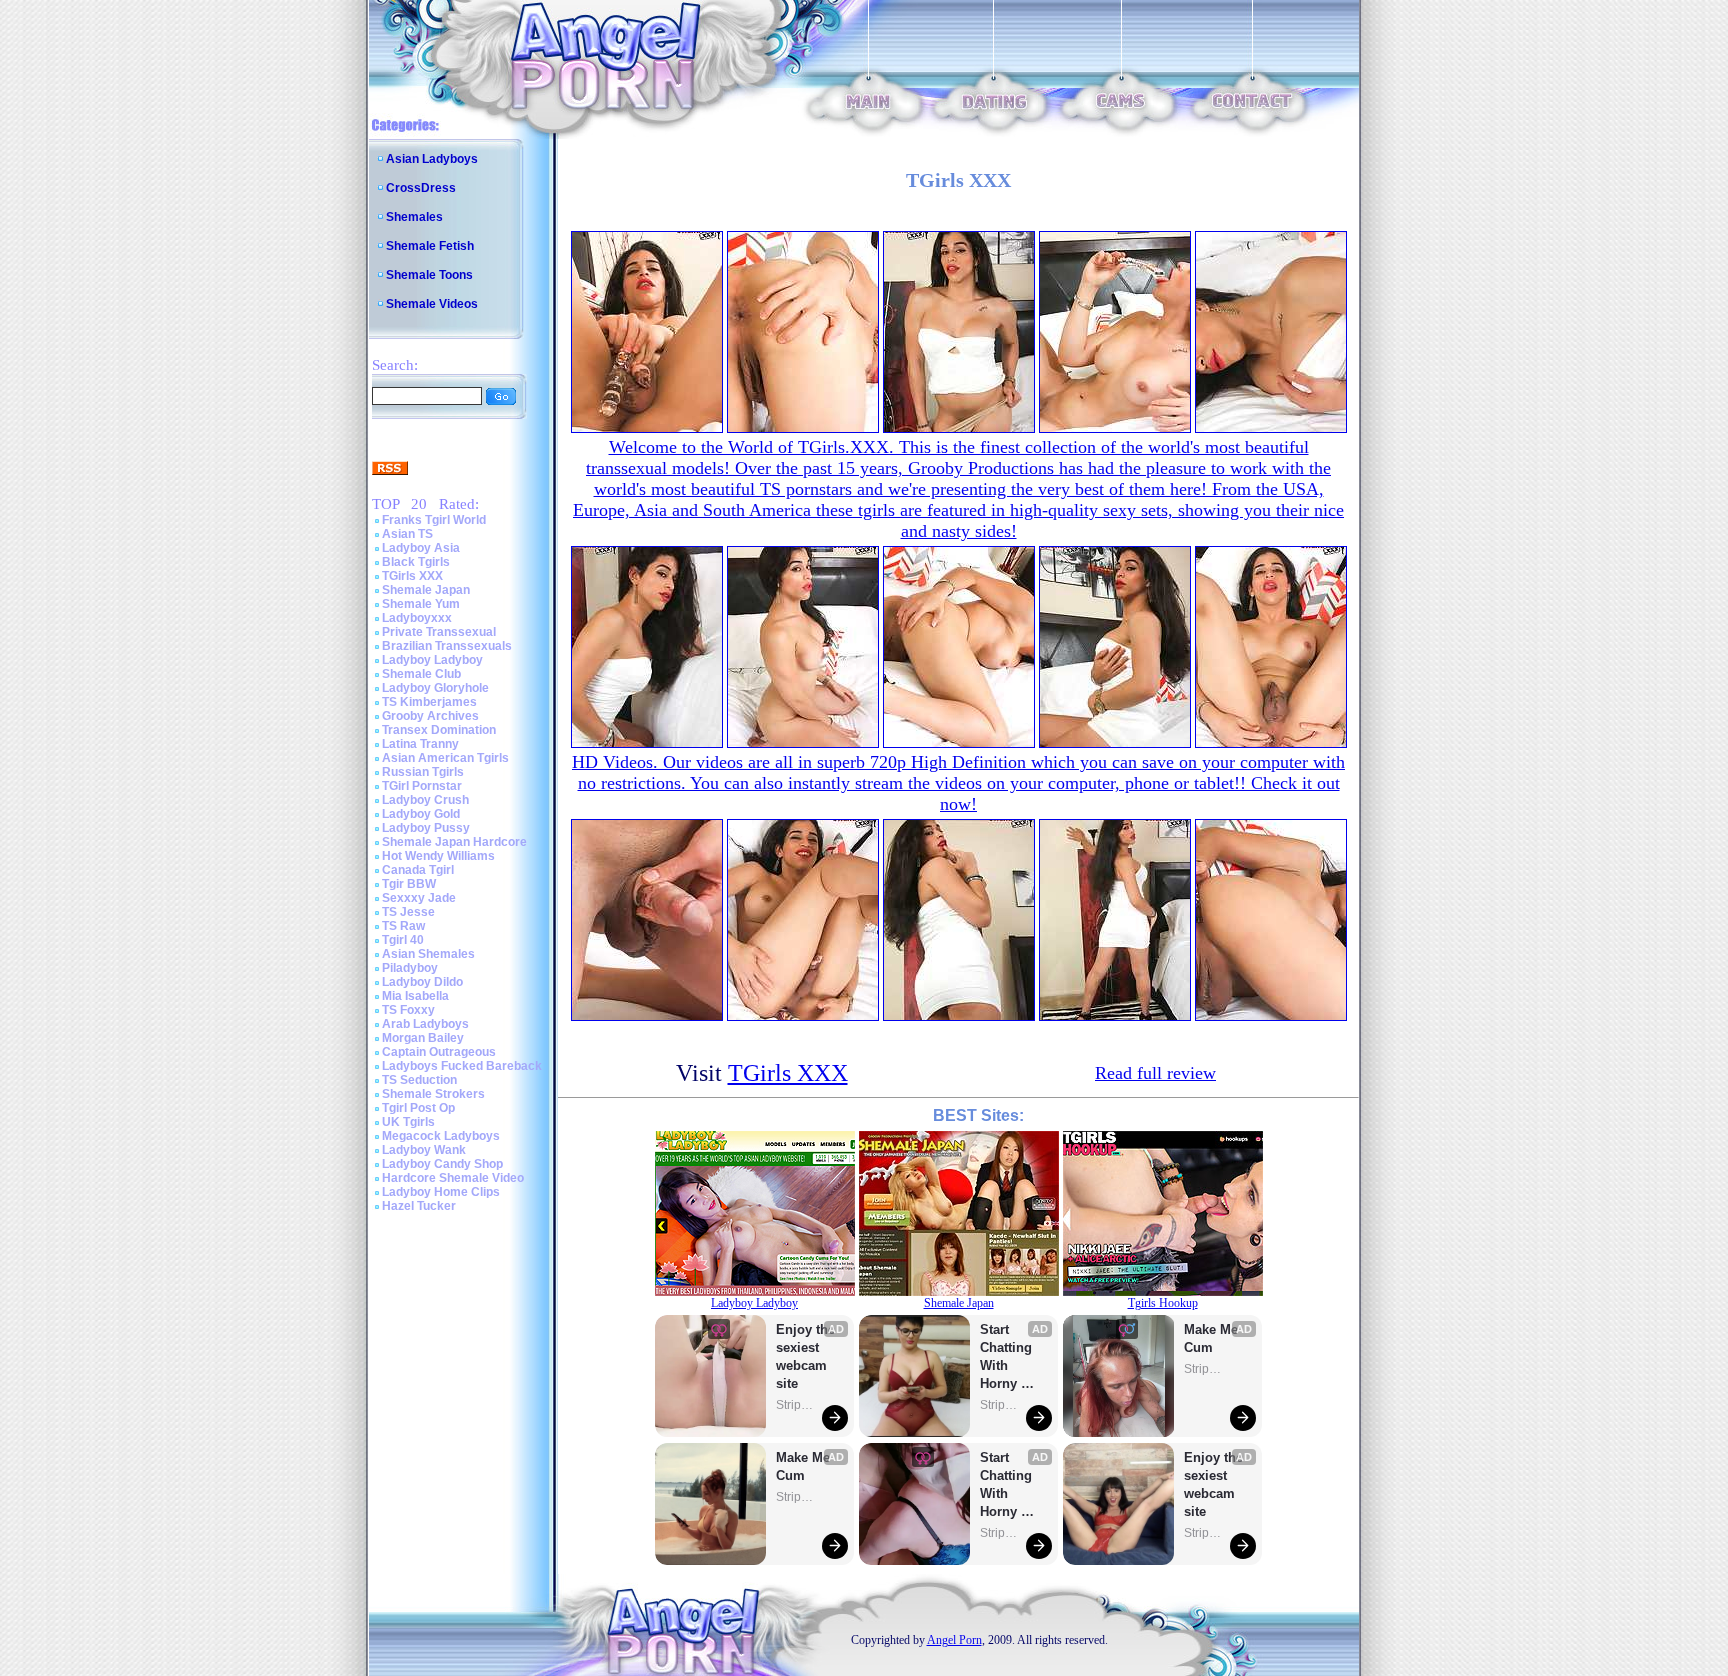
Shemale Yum (421, 604)
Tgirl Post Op (418, 1108)
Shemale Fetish (430, 246)
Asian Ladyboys (432, 159)
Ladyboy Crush (425, 800)
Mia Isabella (415, 996)
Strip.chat (796, 1405)
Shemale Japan (426, 590)
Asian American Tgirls (445, 758)
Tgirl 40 (403, 940)
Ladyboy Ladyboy (432, 660)
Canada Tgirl (418, 870)
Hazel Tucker (419, 1206)
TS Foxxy (408, 1010)
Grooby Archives (430, 716)
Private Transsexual (439, 632)
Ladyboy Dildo (422, 982)
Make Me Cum (805, 1466)
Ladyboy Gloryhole (435, 688)
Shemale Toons (429, 275)
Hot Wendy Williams (438, 856)
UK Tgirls (408, 1122)
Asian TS (407, 534)
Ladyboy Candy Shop (442, 1164)
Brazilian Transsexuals (447, 646)
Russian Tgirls (423, 772)
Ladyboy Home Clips (441, 1192)
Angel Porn (954, 1640)
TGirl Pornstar (422, 786)
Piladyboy (410, 968)
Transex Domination (439, 730)
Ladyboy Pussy (426, 828)
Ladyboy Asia (421, 548)
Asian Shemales (428, 954)
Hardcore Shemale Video (453, 1178)
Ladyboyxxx (417, 618)
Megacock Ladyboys (441, 1136)
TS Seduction (419, 1080)
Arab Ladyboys (425, 1024)
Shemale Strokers (433, 1094)
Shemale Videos (432, 304)
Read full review (1155, 1073)
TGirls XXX (412, 576)
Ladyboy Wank (424, 1150)
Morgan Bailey (423, 1038)
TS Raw (403, 926)
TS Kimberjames (429, 702)
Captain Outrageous (439, 1052)
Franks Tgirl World (434, 520)
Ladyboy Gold (421, 814)
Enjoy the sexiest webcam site (806, 1356)
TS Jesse (408, 912)
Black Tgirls (416, 562)
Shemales (414, 217)
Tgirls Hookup (1163, 1303)
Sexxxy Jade (419, 898)
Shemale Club (421, 674)
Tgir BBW (409, 884)
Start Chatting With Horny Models (1008, 1357)
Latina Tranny (420, 744)
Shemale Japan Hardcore (454, 842)
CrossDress (421, 188)
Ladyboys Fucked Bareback (462, 1066)
